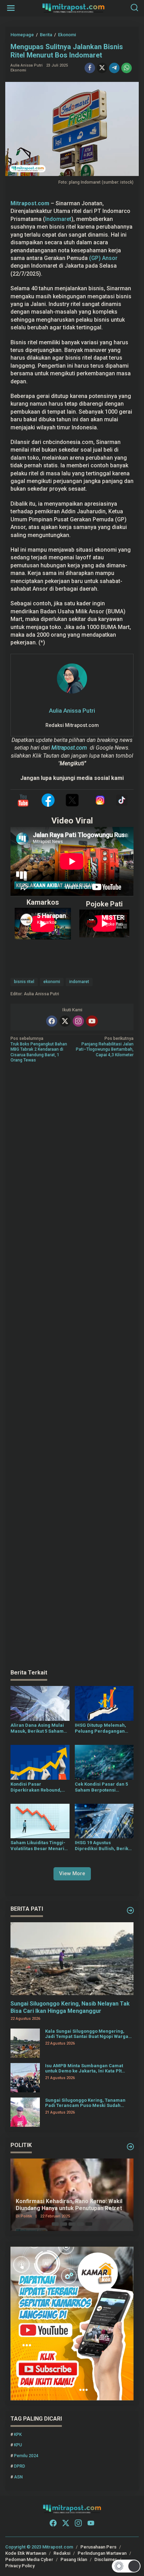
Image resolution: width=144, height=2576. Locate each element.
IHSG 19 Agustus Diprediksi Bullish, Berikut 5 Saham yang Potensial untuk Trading (104, 1846)
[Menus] (11, 8)
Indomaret (58, 219)
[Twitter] (65, 1021)
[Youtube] (92, 1021)
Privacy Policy (20, 2566)
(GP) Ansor (103, 258)
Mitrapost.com (69, 748)
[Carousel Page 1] (55, 2224)
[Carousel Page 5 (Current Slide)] (89, 2224)
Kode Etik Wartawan (26, 2553)
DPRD (20, 2466)
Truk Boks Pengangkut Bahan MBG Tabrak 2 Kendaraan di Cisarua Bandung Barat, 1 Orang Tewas (39, 1049)
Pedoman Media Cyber (29, 2559)
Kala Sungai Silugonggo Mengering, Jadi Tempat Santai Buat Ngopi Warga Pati (87, 2034)
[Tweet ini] (102, 68)
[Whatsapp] (127, 68)
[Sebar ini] (90, 68)
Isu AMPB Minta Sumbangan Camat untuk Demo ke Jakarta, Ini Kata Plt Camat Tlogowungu (84, 2068)
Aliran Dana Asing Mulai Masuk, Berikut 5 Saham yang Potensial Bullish (37, 1728)
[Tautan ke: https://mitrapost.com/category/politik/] (130, 2147)
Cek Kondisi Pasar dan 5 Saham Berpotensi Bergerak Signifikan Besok (104, 1787)
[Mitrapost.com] (73, 8)
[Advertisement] (72, 1367)
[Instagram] (78, 1021)
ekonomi (52, 982)
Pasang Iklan (74, 2559)
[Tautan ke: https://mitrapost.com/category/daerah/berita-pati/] (130, 1910)
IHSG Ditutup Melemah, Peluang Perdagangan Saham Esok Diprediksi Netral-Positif (100, 1728)
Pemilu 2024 (26, 2456)
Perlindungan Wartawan (102, 2553)
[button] (126, 2566)
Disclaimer (106, 2559)
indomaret (79, 982)
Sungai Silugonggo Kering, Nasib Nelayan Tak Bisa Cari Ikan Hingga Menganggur (70, 2007)
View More (72, 1873)
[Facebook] (52, 1021)
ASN (18, 2477)
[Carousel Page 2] (64, 2224)
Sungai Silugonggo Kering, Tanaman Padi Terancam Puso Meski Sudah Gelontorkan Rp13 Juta (85, 2103)
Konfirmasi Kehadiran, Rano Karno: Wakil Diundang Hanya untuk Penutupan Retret (69, 2205)
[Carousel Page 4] (80, 2224)
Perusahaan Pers (98, 2547)
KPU (18, 2445)
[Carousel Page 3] (72, 2224)
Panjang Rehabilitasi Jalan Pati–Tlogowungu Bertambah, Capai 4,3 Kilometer (105, 1047)
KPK (18, 2435)
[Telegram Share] (114, 68)
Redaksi (62, 2553)
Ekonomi (18, 70)
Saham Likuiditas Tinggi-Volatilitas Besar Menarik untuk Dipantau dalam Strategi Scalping (39, 1846)
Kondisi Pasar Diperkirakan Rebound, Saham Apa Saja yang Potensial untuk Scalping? (39, 1787)
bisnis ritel (24, 982)
